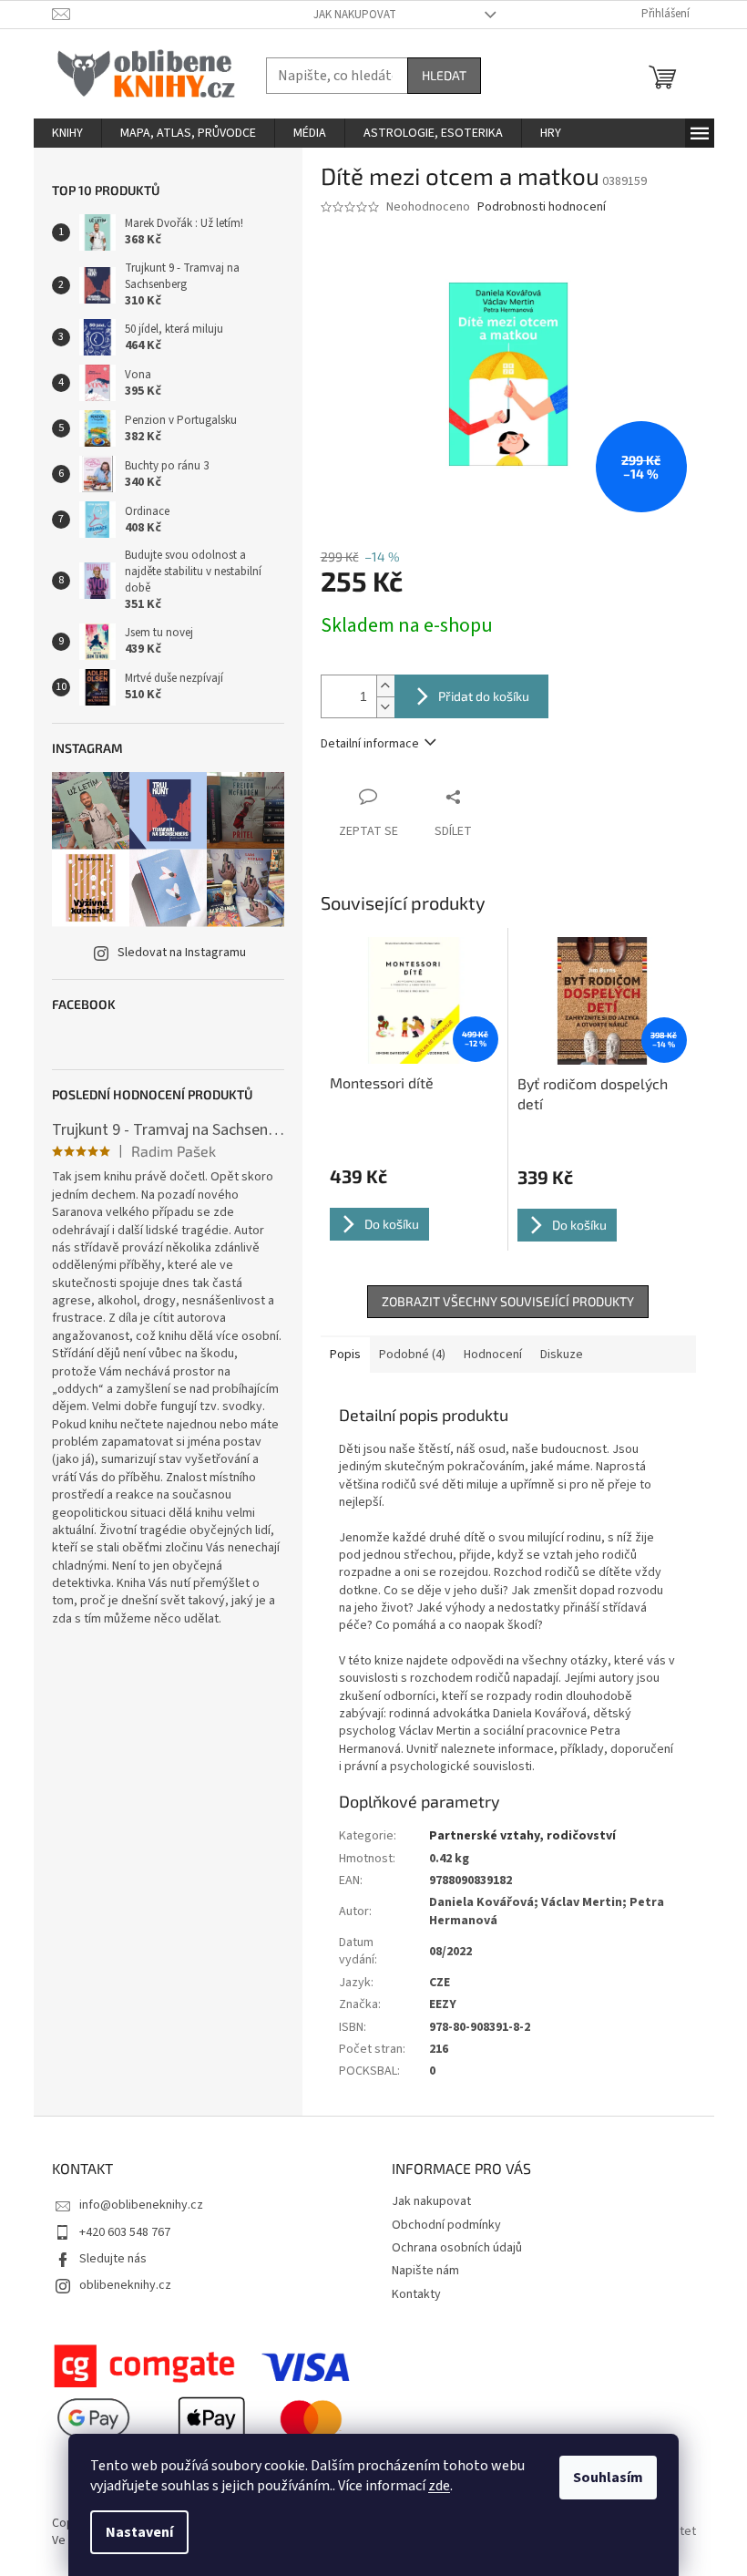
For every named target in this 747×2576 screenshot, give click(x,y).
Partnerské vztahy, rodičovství (522, 1836)
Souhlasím (608, 2478)
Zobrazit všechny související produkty (508, 1301)
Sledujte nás (113, 2259)
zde (439, 2486)
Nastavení (139, 2532)
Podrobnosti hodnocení (542, 207)
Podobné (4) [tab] (412, 1355)
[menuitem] (67, 133)
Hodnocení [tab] (493, 1355)
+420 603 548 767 (125, 2232)
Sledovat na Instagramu (182, 953)
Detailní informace (370, 744)
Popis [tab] (345, 1355)
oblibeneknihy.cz (125, 2285)
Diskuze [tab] (562, 1355)
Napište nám (425, 2271)
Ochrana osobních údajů (457, 2248)
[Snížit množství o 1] (385, 707)
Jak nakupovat (355, 15)
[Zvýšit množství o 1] (385, 686)
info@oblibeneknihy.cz (141, 2205)
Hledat (444, 75)
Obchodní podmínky (446, 2225)
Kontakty (416, 2294)
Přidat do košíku (484, 696)
